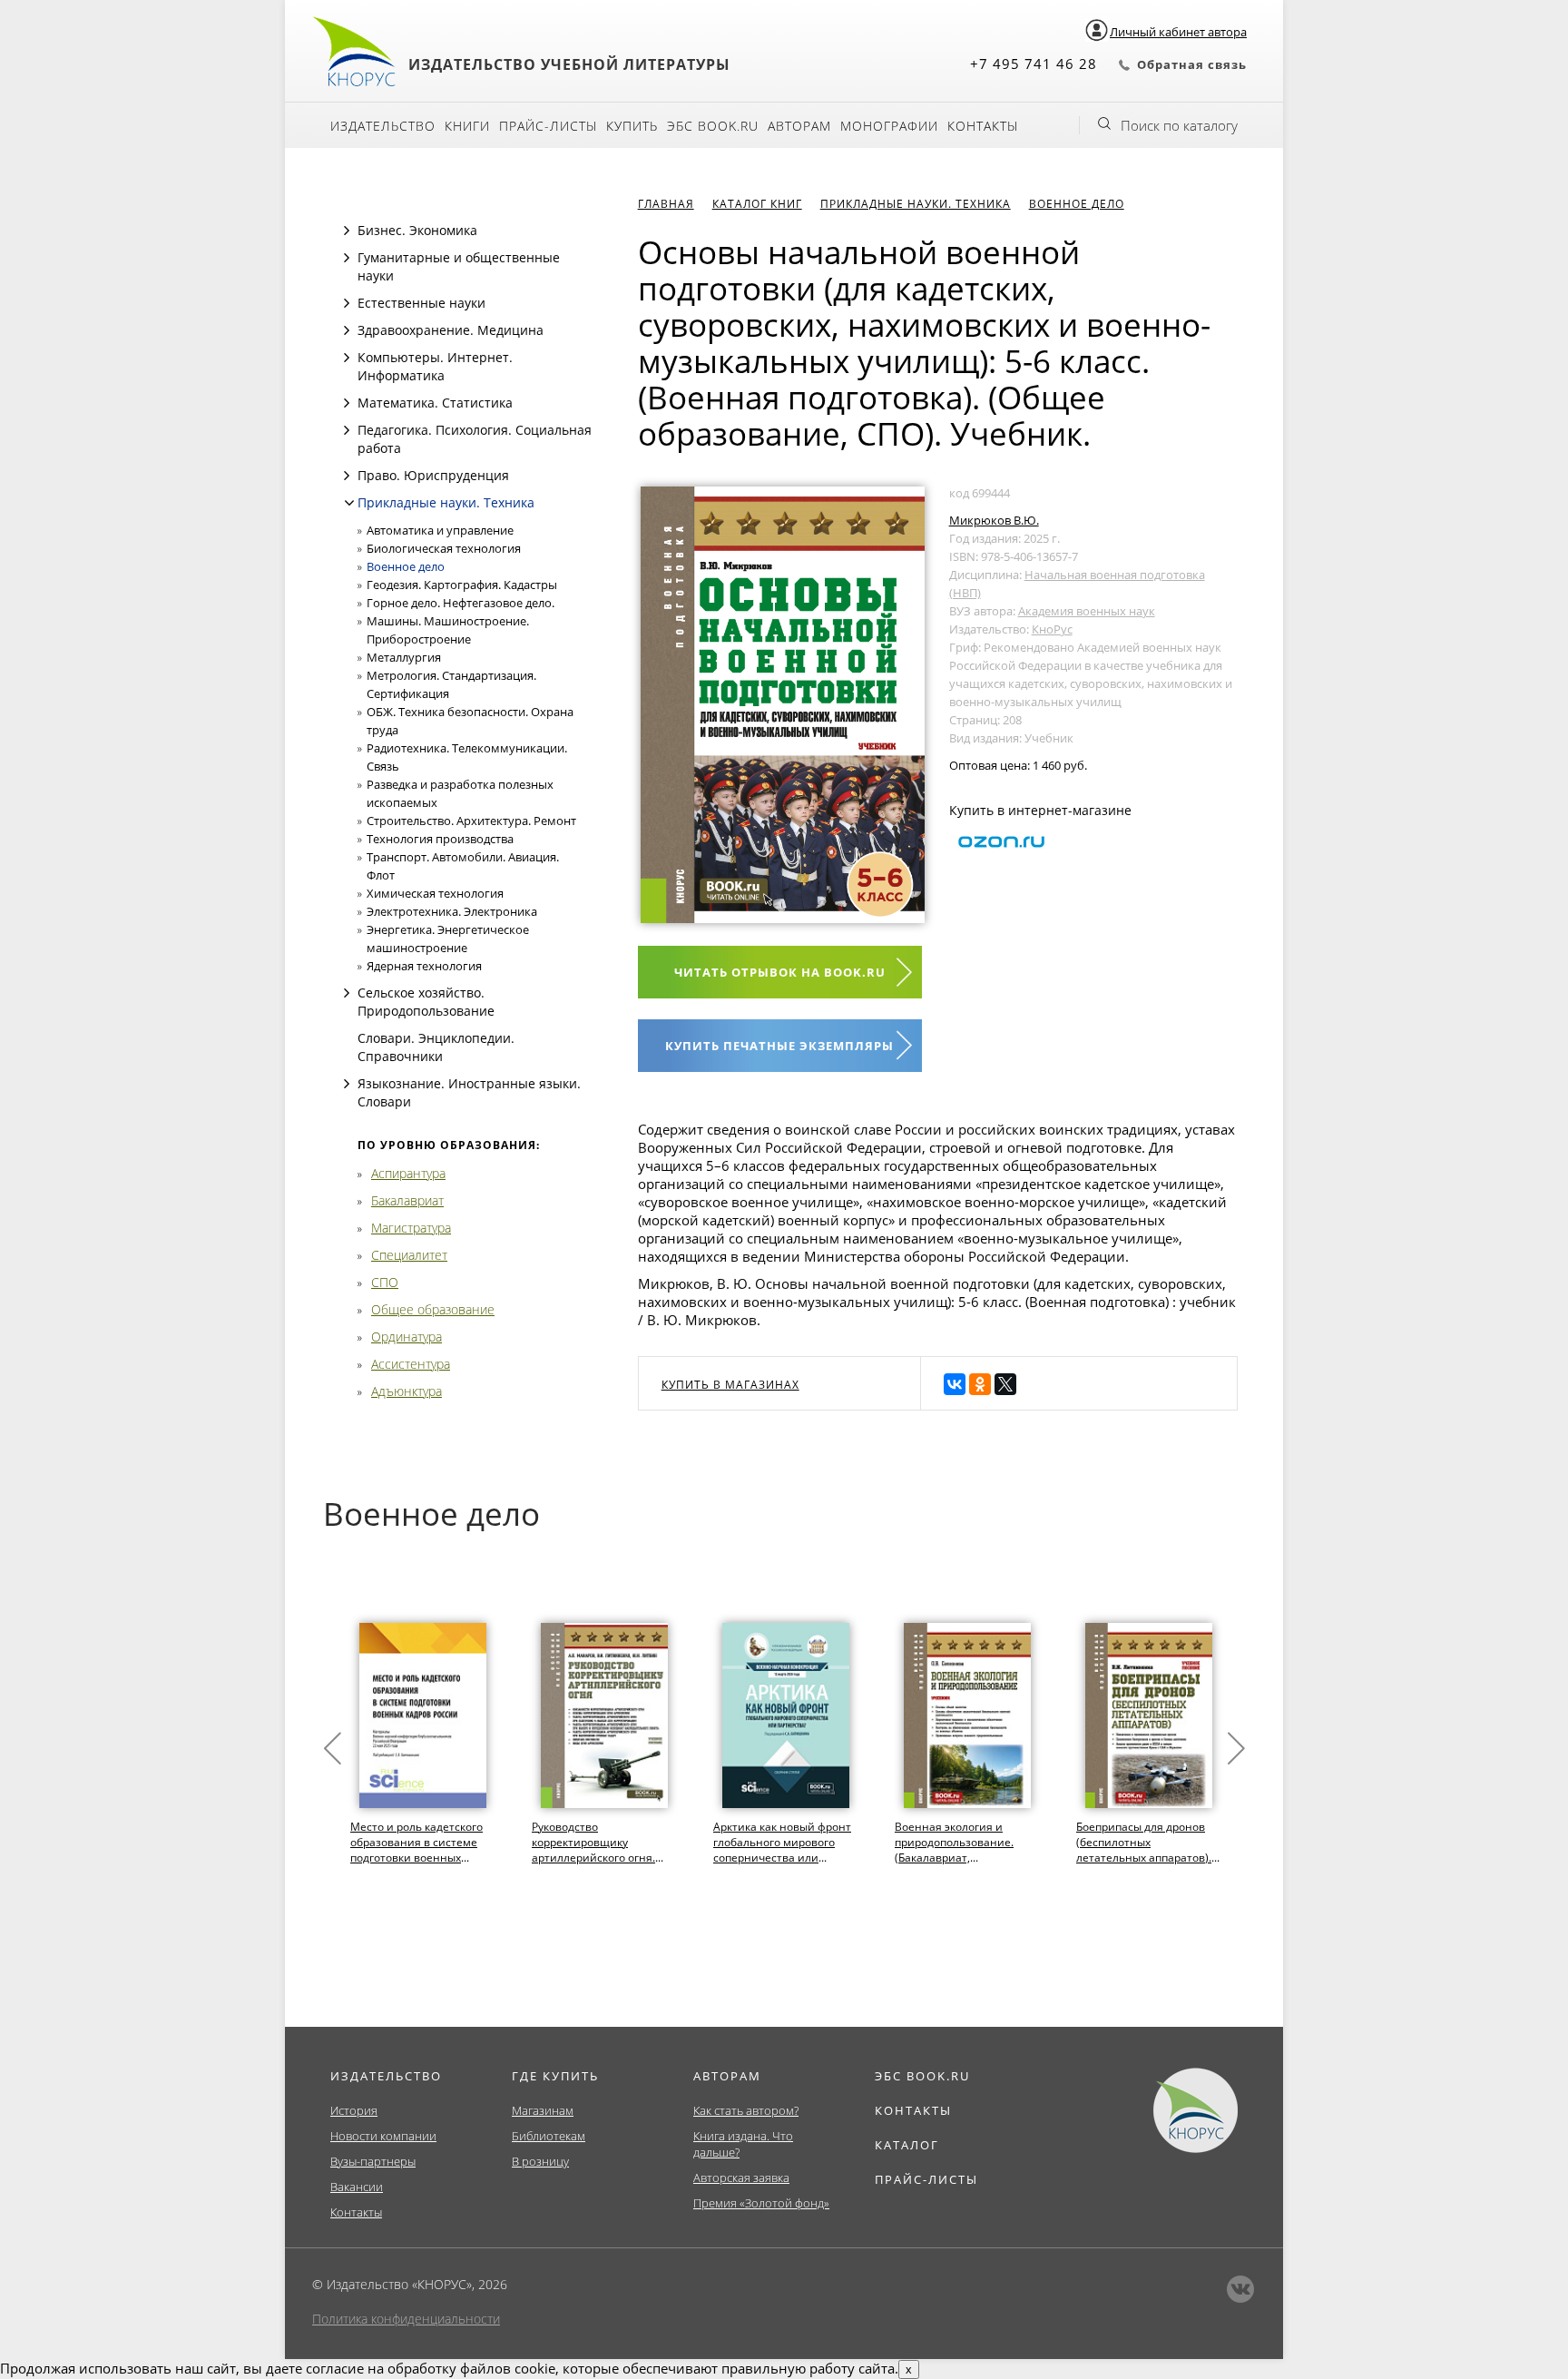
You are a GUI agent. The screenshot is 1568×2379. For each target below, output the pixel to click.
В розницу (540, 2161)
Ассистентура (411, 1364)
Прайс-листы (548, 126)
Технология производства (440, 839)
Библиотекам (549, 2136)
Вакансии (357, 2187)
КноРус (1052, 629)
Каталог (907, 2145)
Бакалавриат (407, 1200)
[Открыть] (347, 231)
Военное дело (406, 566)
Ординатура (407, 1337)
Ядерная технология (424, 966)
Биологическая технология (444, 548)
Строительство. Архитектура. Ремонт (471, 821)
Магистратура (411, 1228)
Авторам (799, 126)
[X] (1005, 1384)
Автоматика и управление (440, 530)
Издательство (383, 126)
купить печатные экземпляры (779, 1046)
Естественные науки (421, 303)
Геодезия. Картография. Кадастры (462, 585)
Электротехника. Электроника (452, 911)
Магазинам (543, 2110)
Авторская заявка (741, 2177)
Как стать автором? (746, 2110)
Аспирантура (408, 1173)
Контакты (983, 126)
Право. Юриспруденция (433, 475)
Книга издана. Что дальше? (743, 2144)
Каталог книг (757, 204)
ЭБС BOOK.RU (922, 2076)
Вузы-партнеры (373, 2161)
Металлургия (404, 657)
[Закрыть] (349, 503)
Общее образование (433, 1309)
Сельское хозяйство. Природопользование (426, 1002)
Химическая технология (435, 893)
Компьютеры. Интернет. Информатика (435, 366)
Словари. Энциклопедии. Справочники (436, 1047)
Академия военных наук (1087, 611)
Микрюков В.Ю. (994, 520)
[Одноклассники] (980, 1384)
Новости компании (383, 2136)
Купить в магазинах (730, 1385)
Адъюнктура (407, 1391)
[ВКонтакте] (955, 1384)
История (354, 2110)
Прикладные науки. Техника (446, 502)
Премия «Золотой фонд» (761, 2203)
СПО (385, 1282)
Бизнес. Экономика (417, 230)
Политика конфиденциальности (406, 2319)
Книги (467, 126)
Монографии (889, 126)
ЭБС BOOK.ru (713, 126)
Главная (666, 204)
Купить (632, 126)
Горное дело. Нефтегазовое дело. (461, 603)
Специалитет (409, 1255)
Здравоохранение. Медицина (451, 330)
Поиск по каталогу (1179, 125)
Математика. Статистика (435, 403)
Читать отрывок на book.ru (780, 972)
